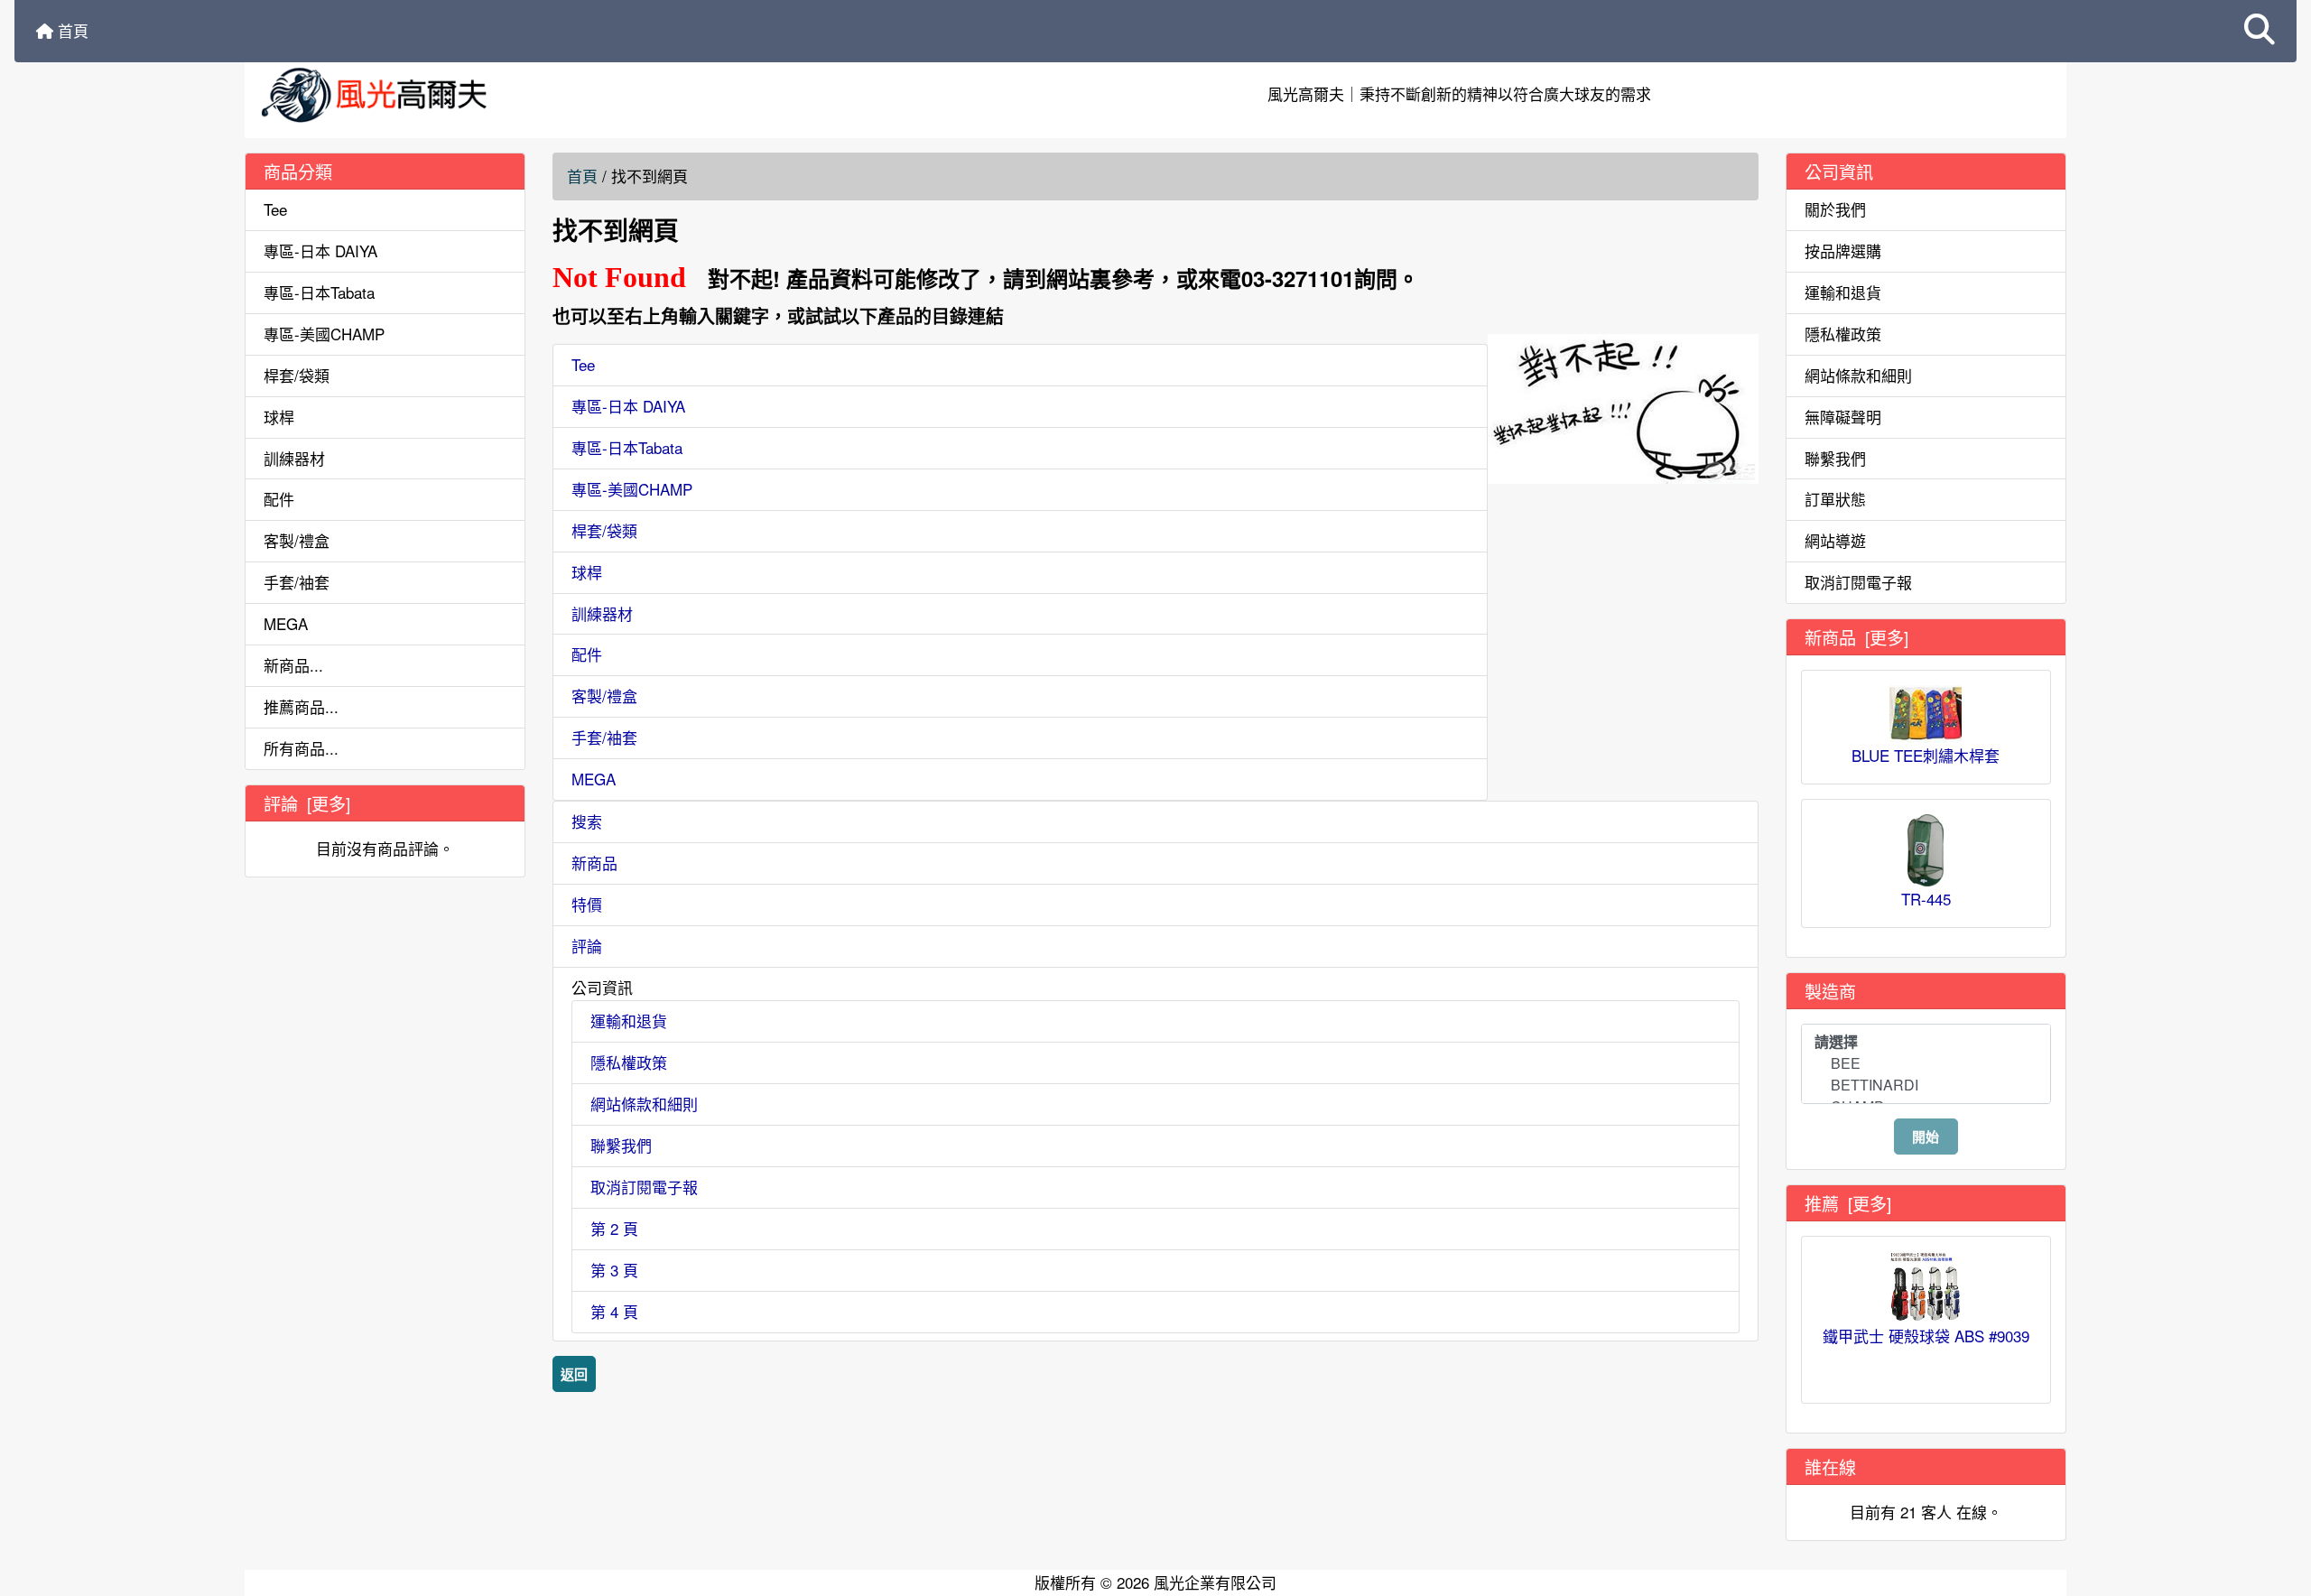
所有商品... (301, 748)
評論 (587, 946)
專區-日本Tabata (319, 292)
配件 (279, 499)
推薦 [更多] (1848, 1203)
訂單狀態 (1835, 499)
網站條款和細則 (644, 1104)
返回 (574, 1374)
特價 (587, 904)
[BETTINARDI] (1926, 1085)
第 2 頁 (614, 1228)
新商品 (594, 863)
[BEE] (1926, 1063)
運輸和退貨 (629, 1021)
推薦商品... (301, 706)
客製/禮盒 (297, 540)
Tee (275, 209)
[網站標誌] (549, 94)
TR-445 (1926, 899)
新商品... (293, 665)
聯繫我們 (621, 1145)
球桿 (279, 417)
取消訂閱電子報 (644, 1187)
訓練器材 (294, 458)
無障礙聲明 (1843, 417)
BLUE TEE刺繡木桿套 (1926, 755)
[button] (2260, 31)
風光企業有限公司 (1215, 1582)
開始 (1926, 1137)
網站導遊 (1835, 540)
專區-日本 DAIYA (320, 251)
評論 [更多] (307, 803)
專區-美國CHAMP (324, 334)
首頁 (71, 30)
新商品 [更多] (1856, 637)
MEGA (286, 623)
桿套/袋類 (297, 375)
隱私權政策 (629, 1062)
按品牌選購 (1843, 251)
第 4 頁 (614, 1311)
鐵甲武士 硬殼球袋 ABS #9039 (1926, 1336)
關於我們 (1835, 209)
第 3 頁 (614, 1270)
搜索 (587, 821)
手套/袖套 (297, 582)
